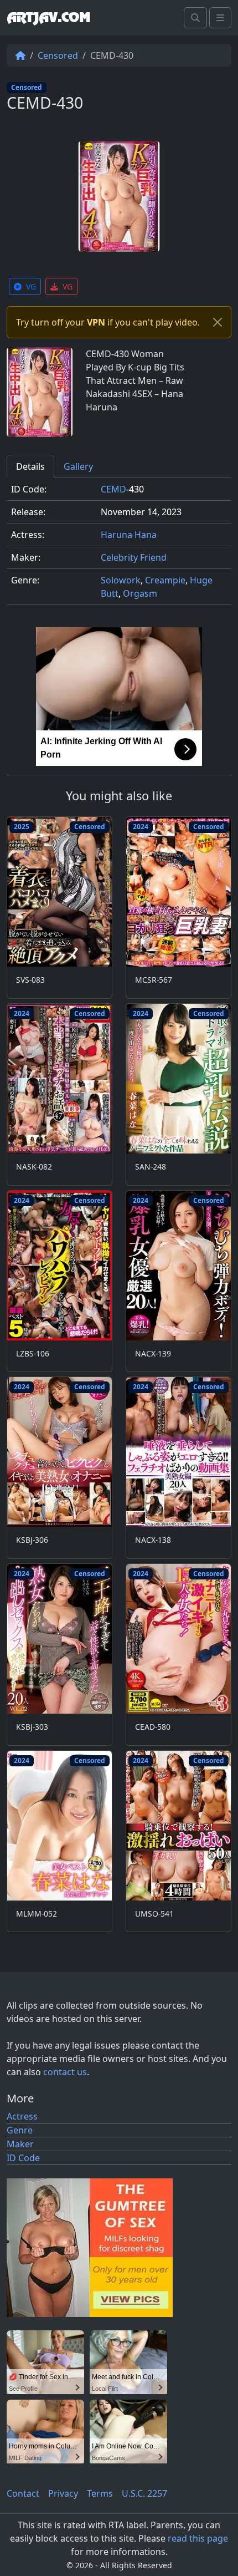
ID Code (23, 2158)
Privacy (63, 2493)
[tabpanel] (119, 546)
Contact (23, 2493)
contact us (65, 2072)
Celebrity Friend (134, 557)
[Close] (218, 322)
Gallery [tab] (78, 466)
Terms (100, 2493)
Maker (20, 2144)
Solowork (121, 580)
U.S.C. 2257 (144, 2493)
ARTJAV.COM (48, 18)
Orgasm (140, 593)
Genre (20, 2130)
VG (31, 286)
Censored (58, 55)
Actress (22, 2116)
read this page (198, 2538)
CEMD (113, 489)
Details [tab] (30, 466)
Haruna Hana (129, 535)
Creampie (165, 580)
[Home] (20, 55)
